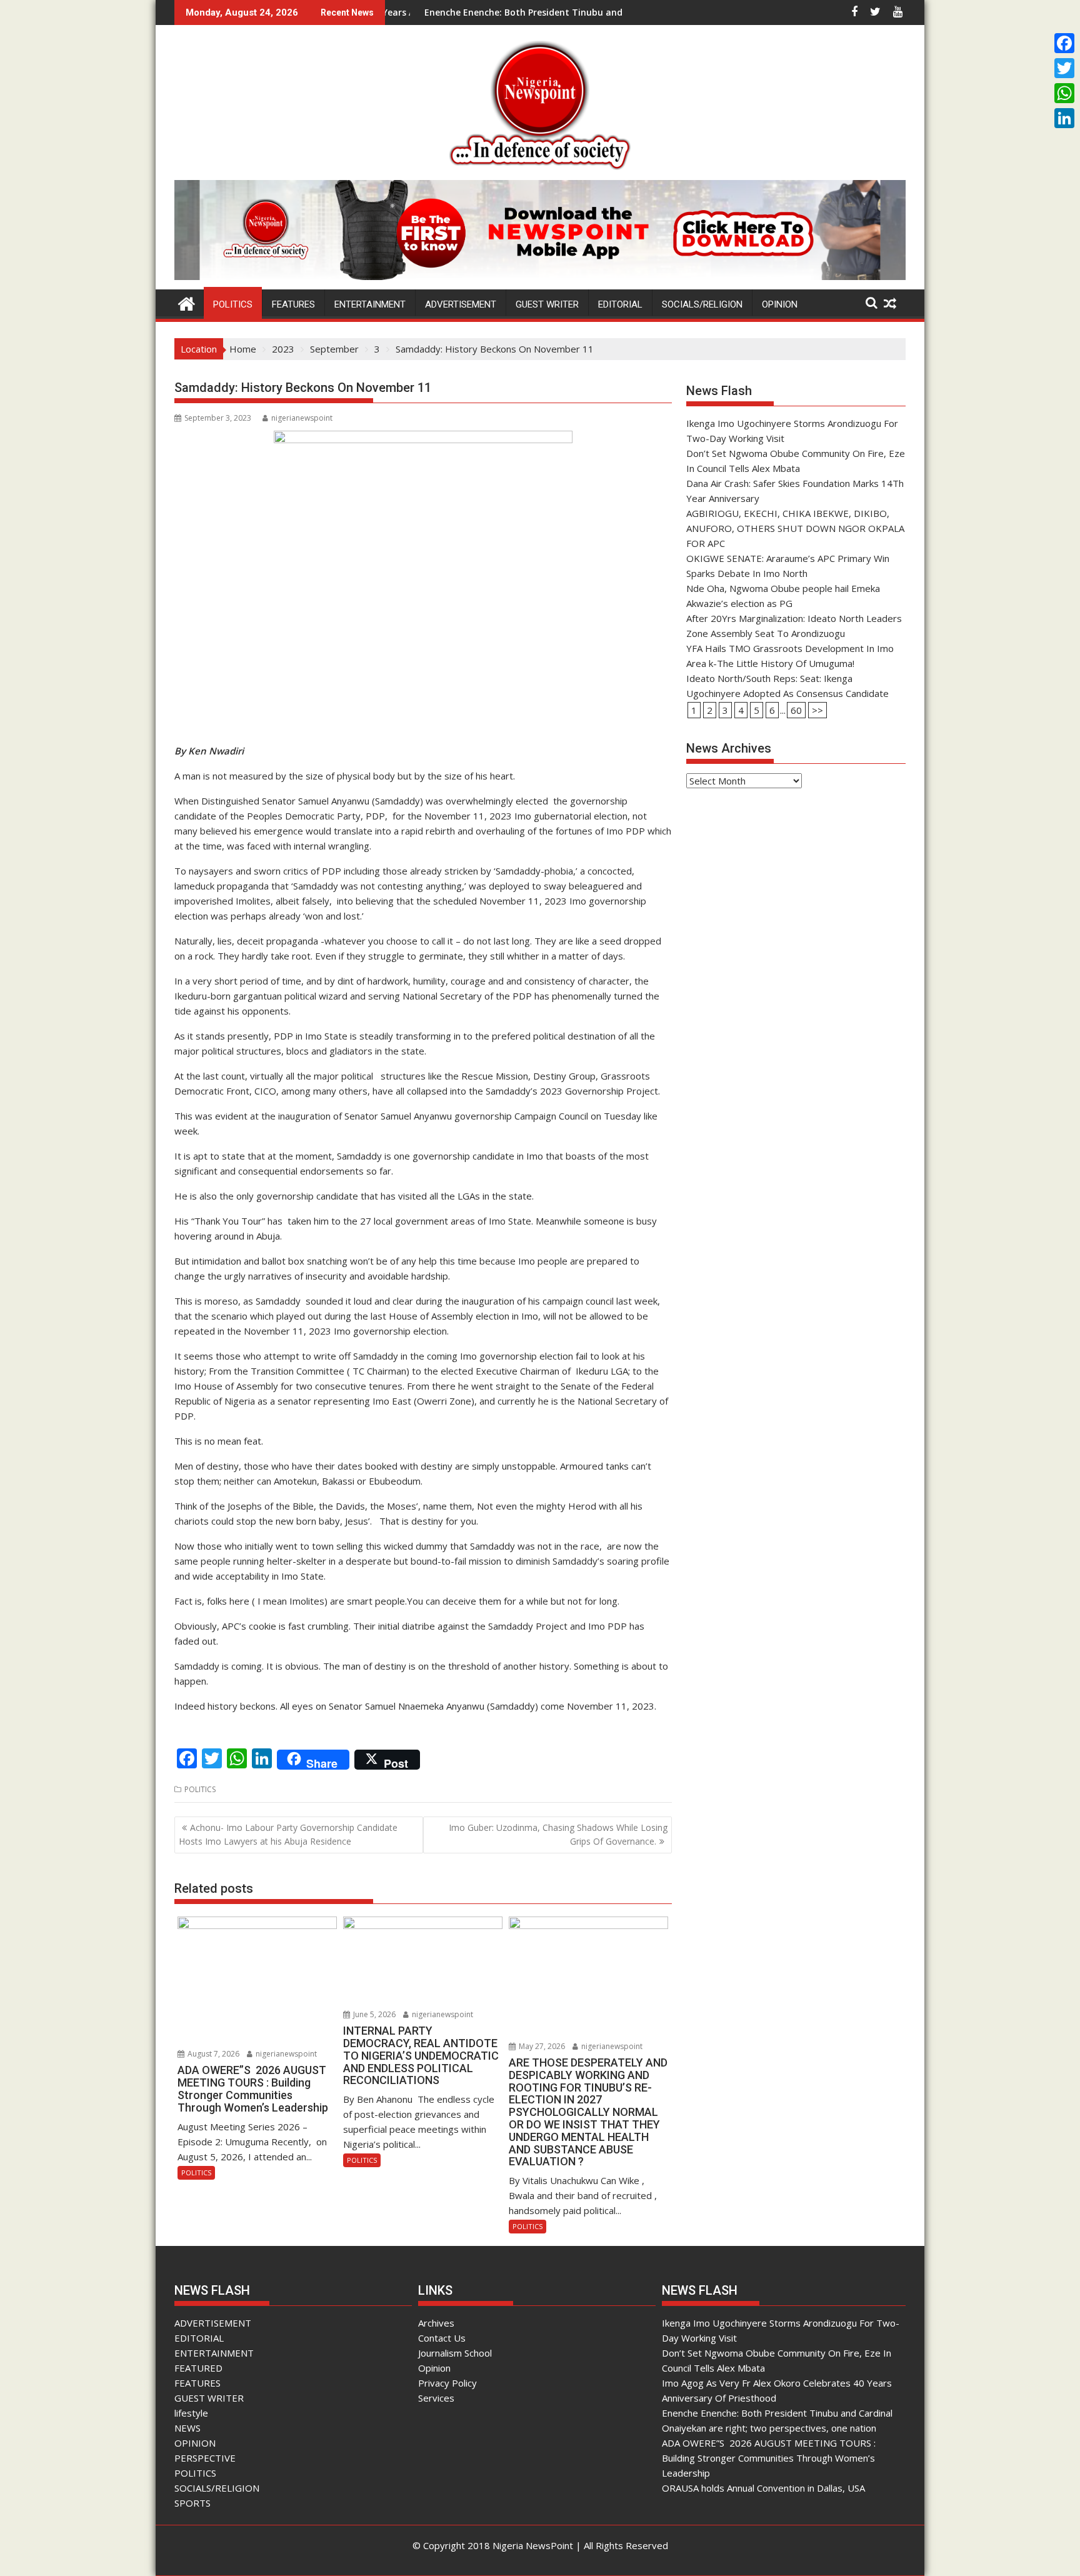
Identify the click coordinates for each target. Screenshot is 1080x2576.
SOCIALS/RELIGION (702, 304)
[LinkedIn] (1064, 118)
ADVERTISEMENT (461, 304)
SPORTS (192, 2503)
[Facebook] (1064, 43)
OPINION (780, 304)
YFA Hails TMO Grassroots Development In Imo (790, 648)
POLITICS (233, 304)
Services (436, 2398)
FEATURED (198, 2368)
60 (796, 710)
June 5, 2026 (373, 2014)
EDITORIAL (620, 304)
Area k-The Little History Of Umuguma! (770, 663)
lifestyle (191, 2413)
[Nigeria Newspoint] (187, 302)
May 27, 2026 (541, 2046)
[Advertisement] (796, 894)
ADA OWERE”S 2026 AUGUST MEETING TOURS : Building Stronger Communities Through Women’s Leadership (769, 2458)
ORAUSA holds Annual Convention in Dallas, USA (763, 2488)
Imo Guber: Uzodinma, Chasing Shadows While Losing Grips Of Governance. (558, 1834)
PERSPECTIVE (205, 2458)
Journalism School (455, 2353)
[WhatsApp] (1064, 93)
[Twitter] (1064, 68)
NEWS (187, 2428)
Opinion (434, 2368)
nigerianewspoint (302, 418)
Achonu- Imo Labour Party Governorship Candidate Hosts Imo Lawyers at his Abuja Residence (288, 1834)
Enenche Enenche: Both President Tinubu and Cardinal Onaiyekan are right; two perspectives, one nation (565, 12)
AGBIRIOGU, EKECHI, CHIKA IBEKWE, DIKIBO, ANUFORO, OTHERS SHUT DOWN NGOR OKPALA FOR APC (795, 528)
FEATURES (293, 304)
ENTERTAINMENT (370, 304)
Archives (436, 2323)
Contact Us (442, 2338)
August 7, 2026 (212, 2054)
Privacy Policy (447, 2383)
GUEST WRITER (547, 304)
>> (817, 710)
